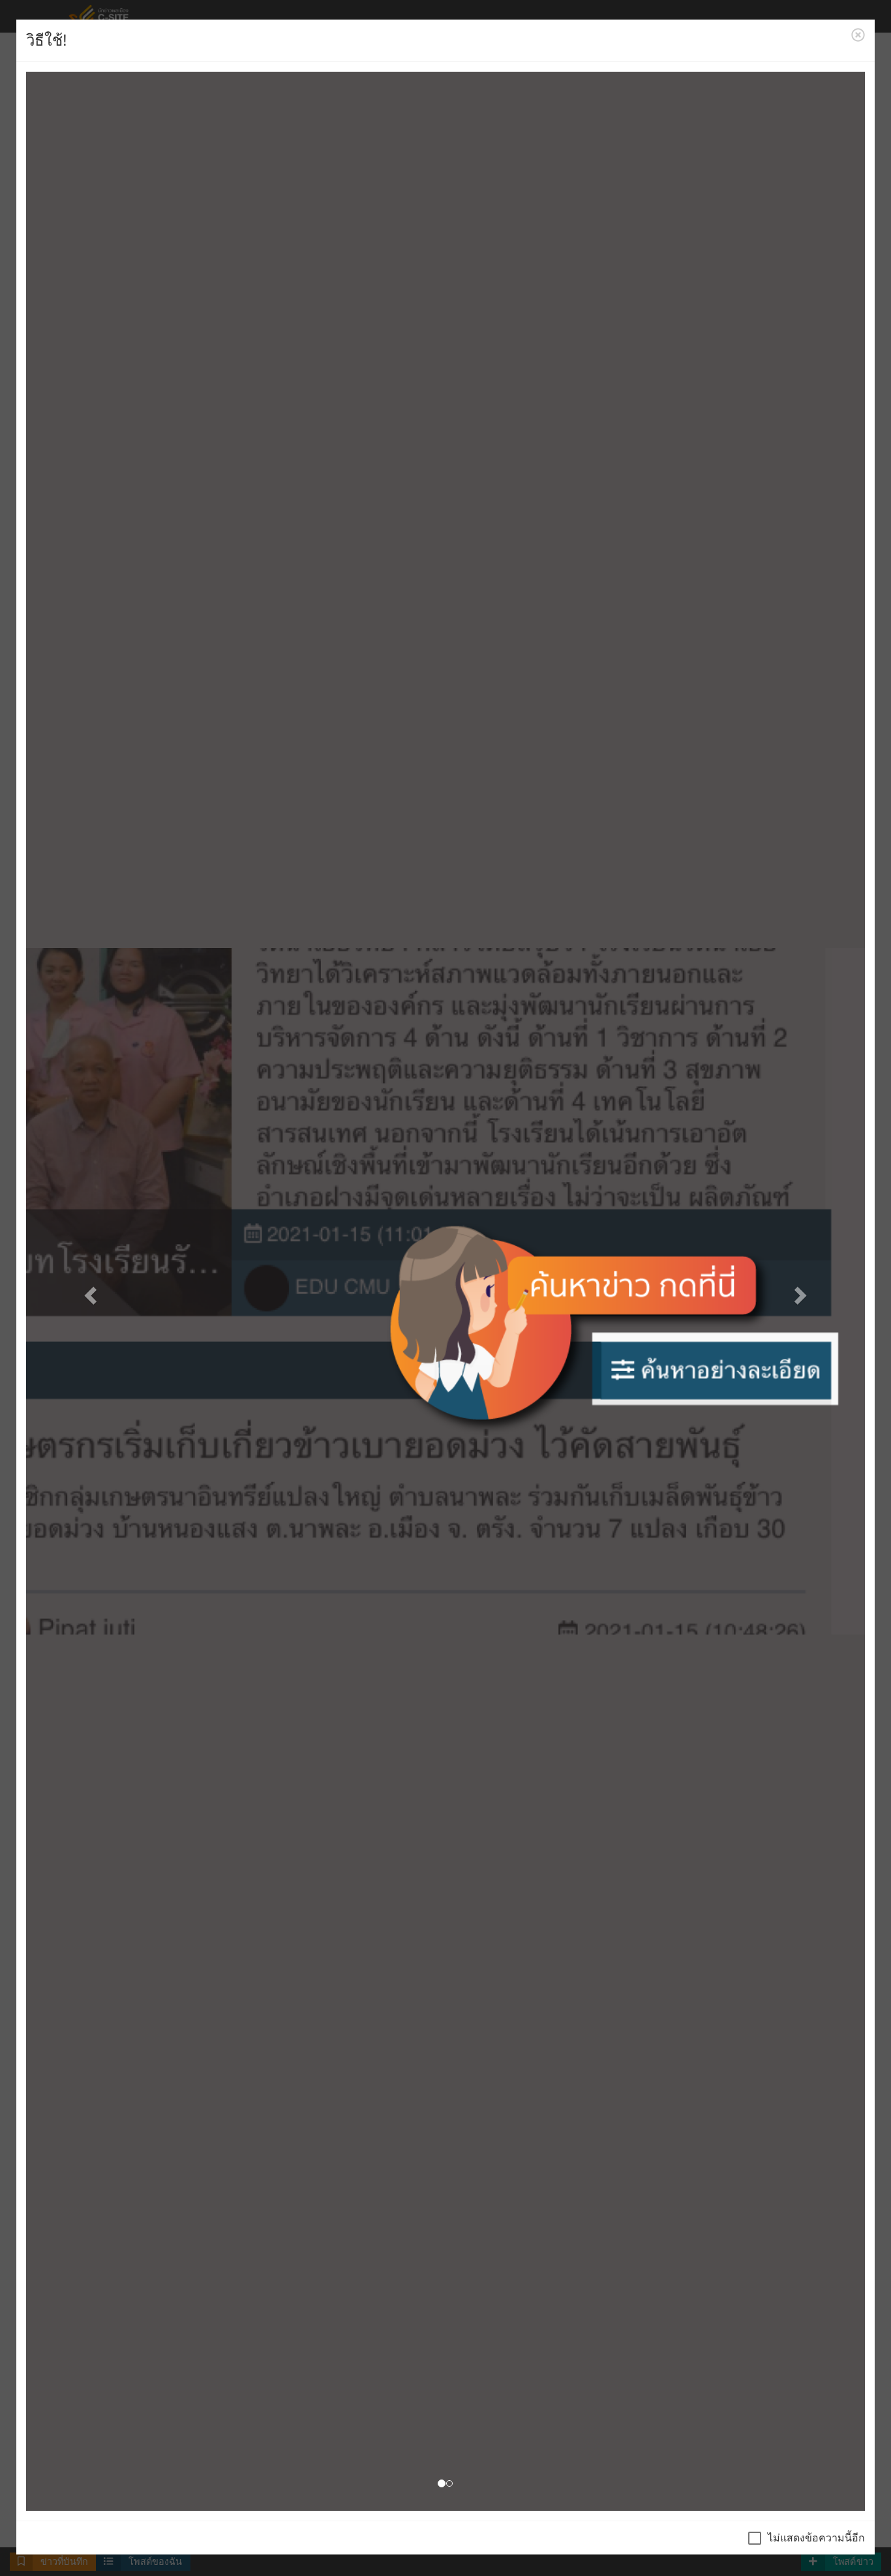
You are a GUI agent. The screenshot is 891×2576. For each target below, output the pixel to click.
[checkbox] (807, 2538)
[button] (89, 1291)
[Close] (858, 35)
